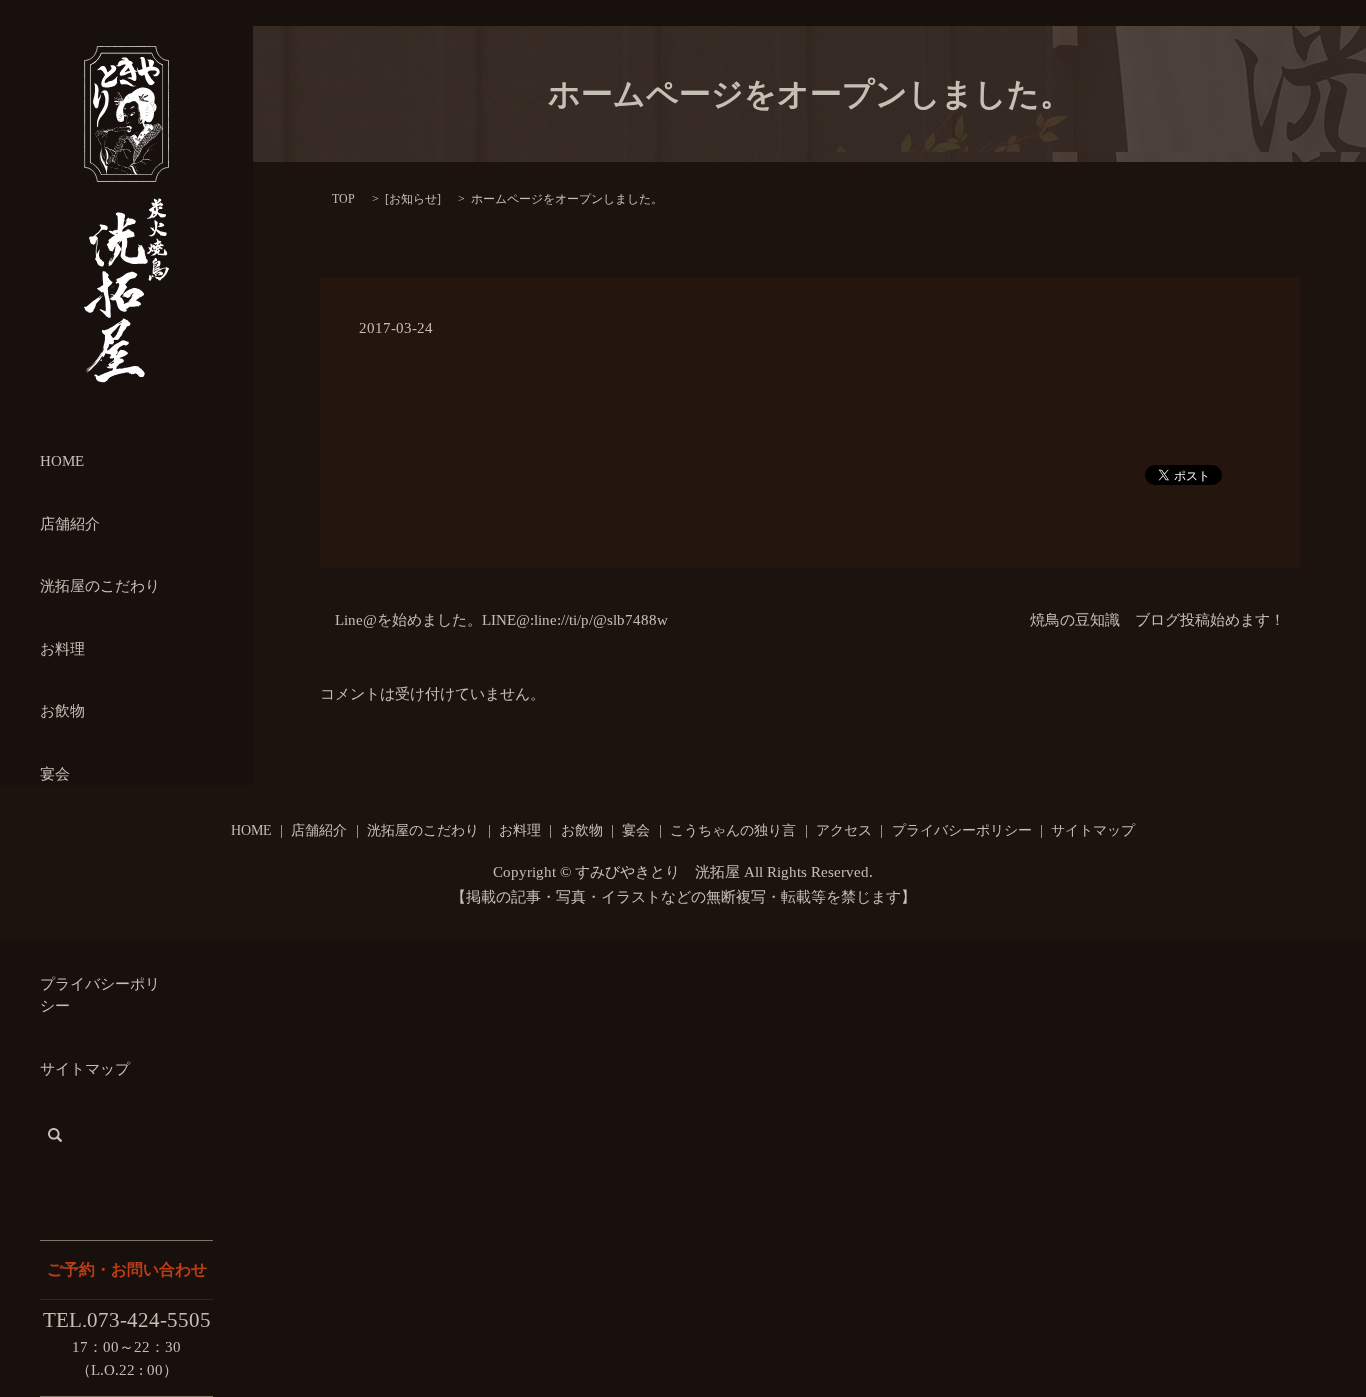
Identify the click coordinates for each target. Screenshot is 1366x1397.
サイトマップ (85, 1069)
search (55, 1135)
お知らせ (413, 199)
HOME (62, 461)
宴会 (55, 774)
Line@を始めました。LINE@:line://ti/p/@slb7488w (501, 620)
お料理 (62, 649)
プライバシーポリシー (962, 830)
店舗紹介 (70, 524)
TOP (343, 199)
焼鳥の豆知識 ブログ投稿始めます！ (1157, 620)
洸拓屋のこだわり (100, 586)
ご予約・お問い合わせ (127, 1269)
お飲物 (62, 711)
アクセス (844, 830)
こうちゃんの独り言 (733, 830)
